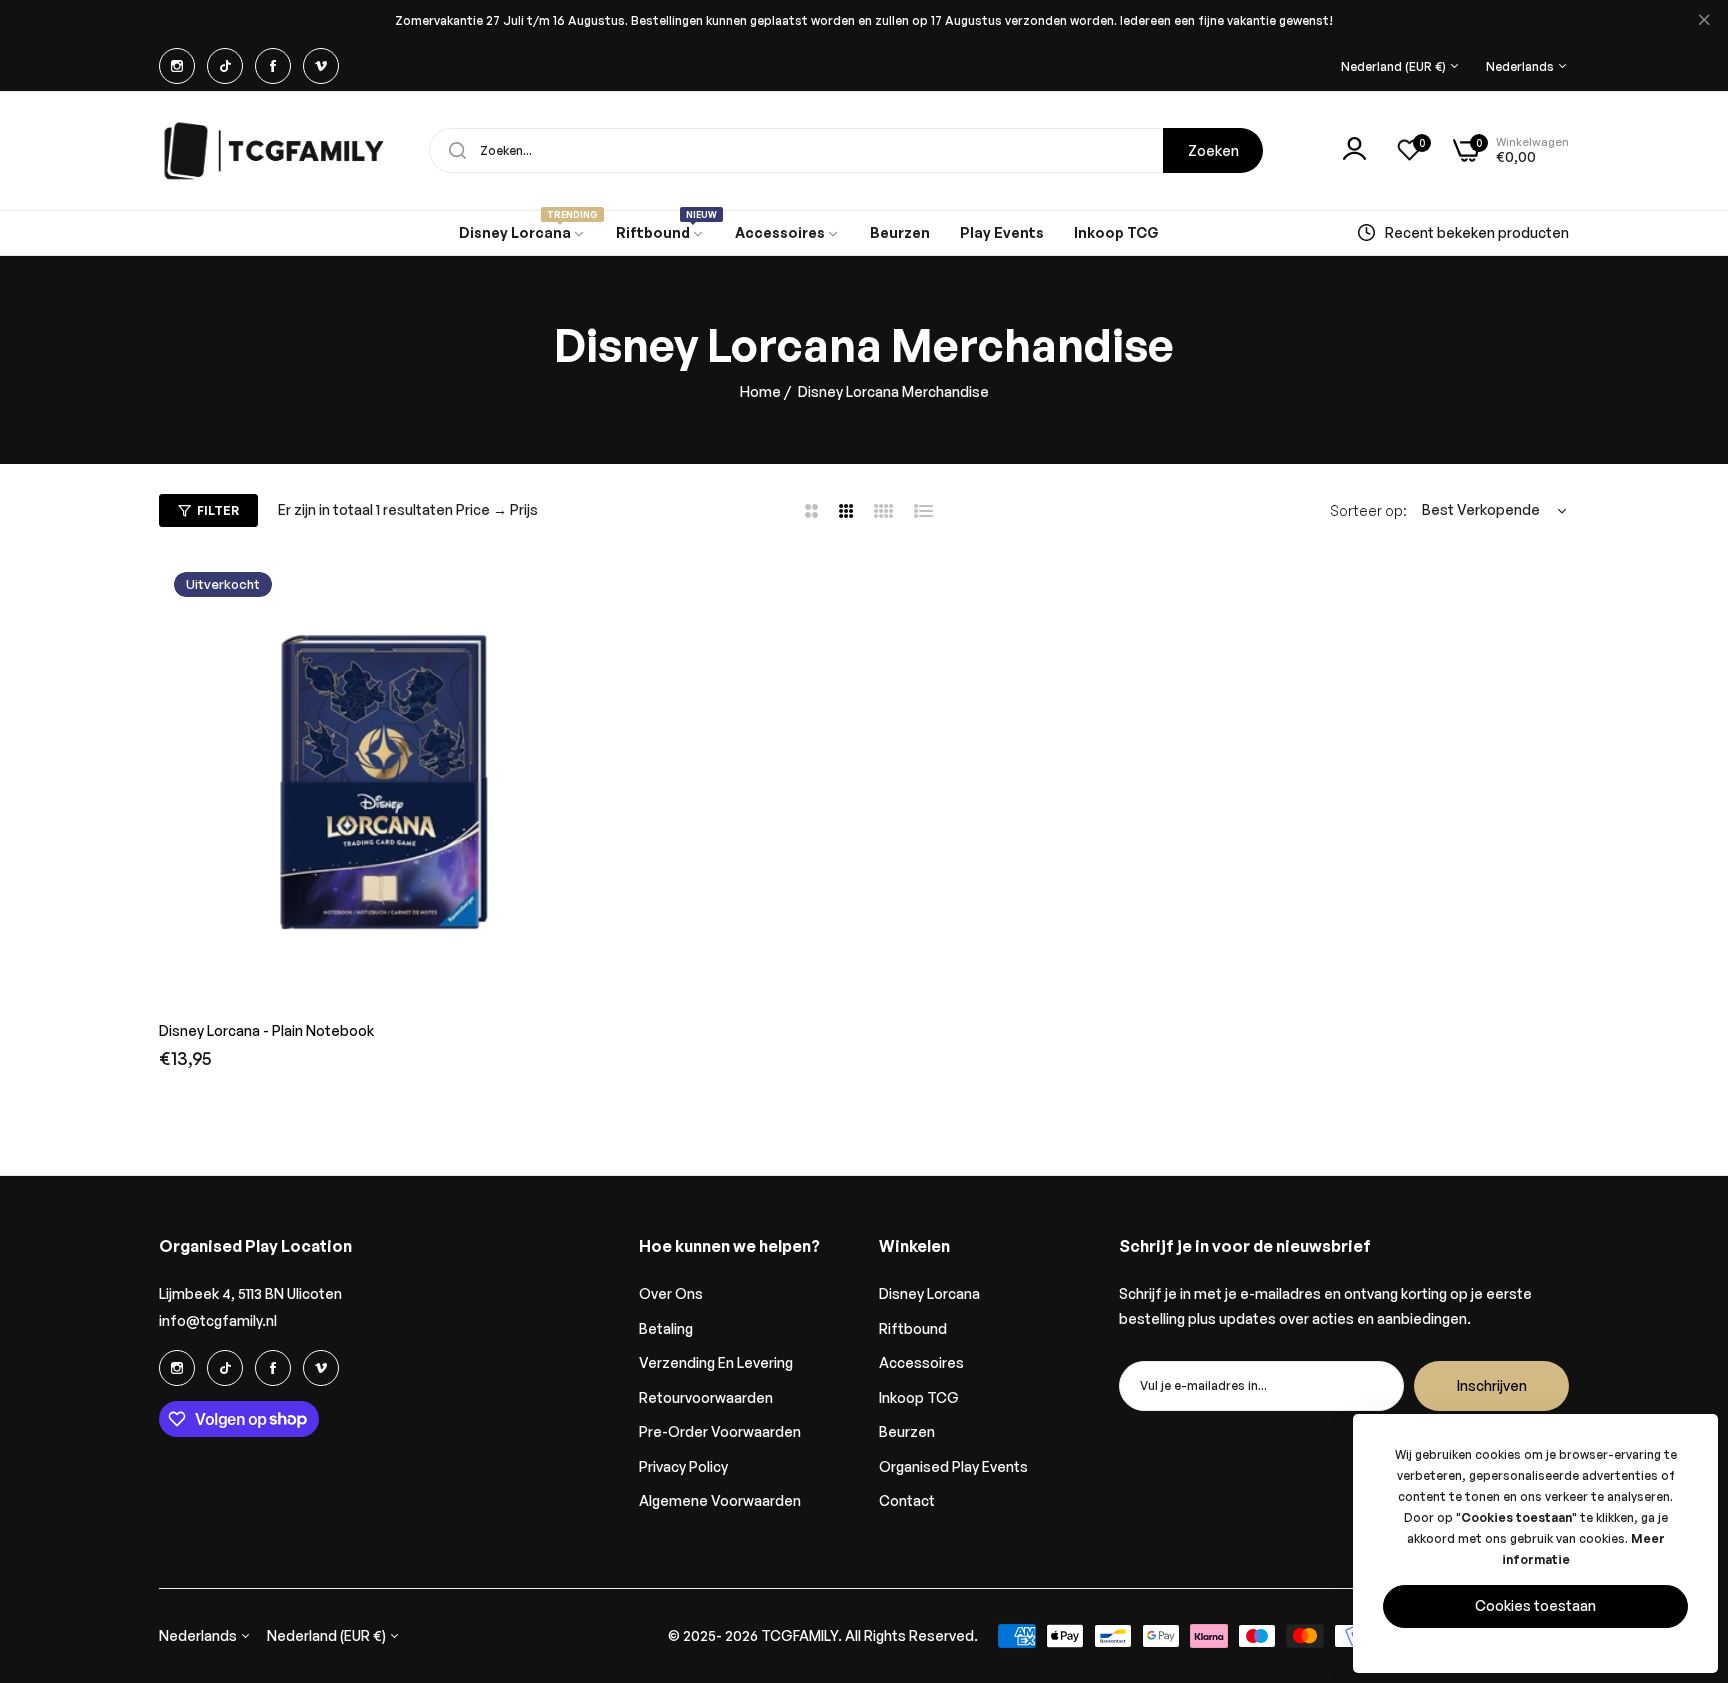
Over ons (671, 1293)
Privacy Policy (683, 1466)
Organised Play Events (953, 1466)
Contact (907, 1500)
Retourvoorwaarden (706, 1397)
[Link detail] (177, 66)
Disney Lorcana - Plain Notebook (266, 1030)
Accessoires (921, 1362)
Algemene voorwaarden (720, 1500)
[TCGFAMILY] (279, 151)
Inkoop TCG (919, 1397)
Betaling (666, 1328)
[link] (522, 233)
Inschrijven (1492, 1385)
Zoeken (1213, 150)
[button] (589, 592)
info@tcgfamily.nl (218, 1320)
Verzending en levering (716, 1362)
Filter (218, 510)
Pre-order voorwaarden (720, 1431)
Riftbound (913, 1328)
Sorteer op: (1368, 510)
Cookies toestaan (1535, 1605)
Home (760, 391)
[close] (1704, 21)
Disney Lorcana (929, 1293)
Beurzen (907, 1431)
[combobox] (846, 150)
